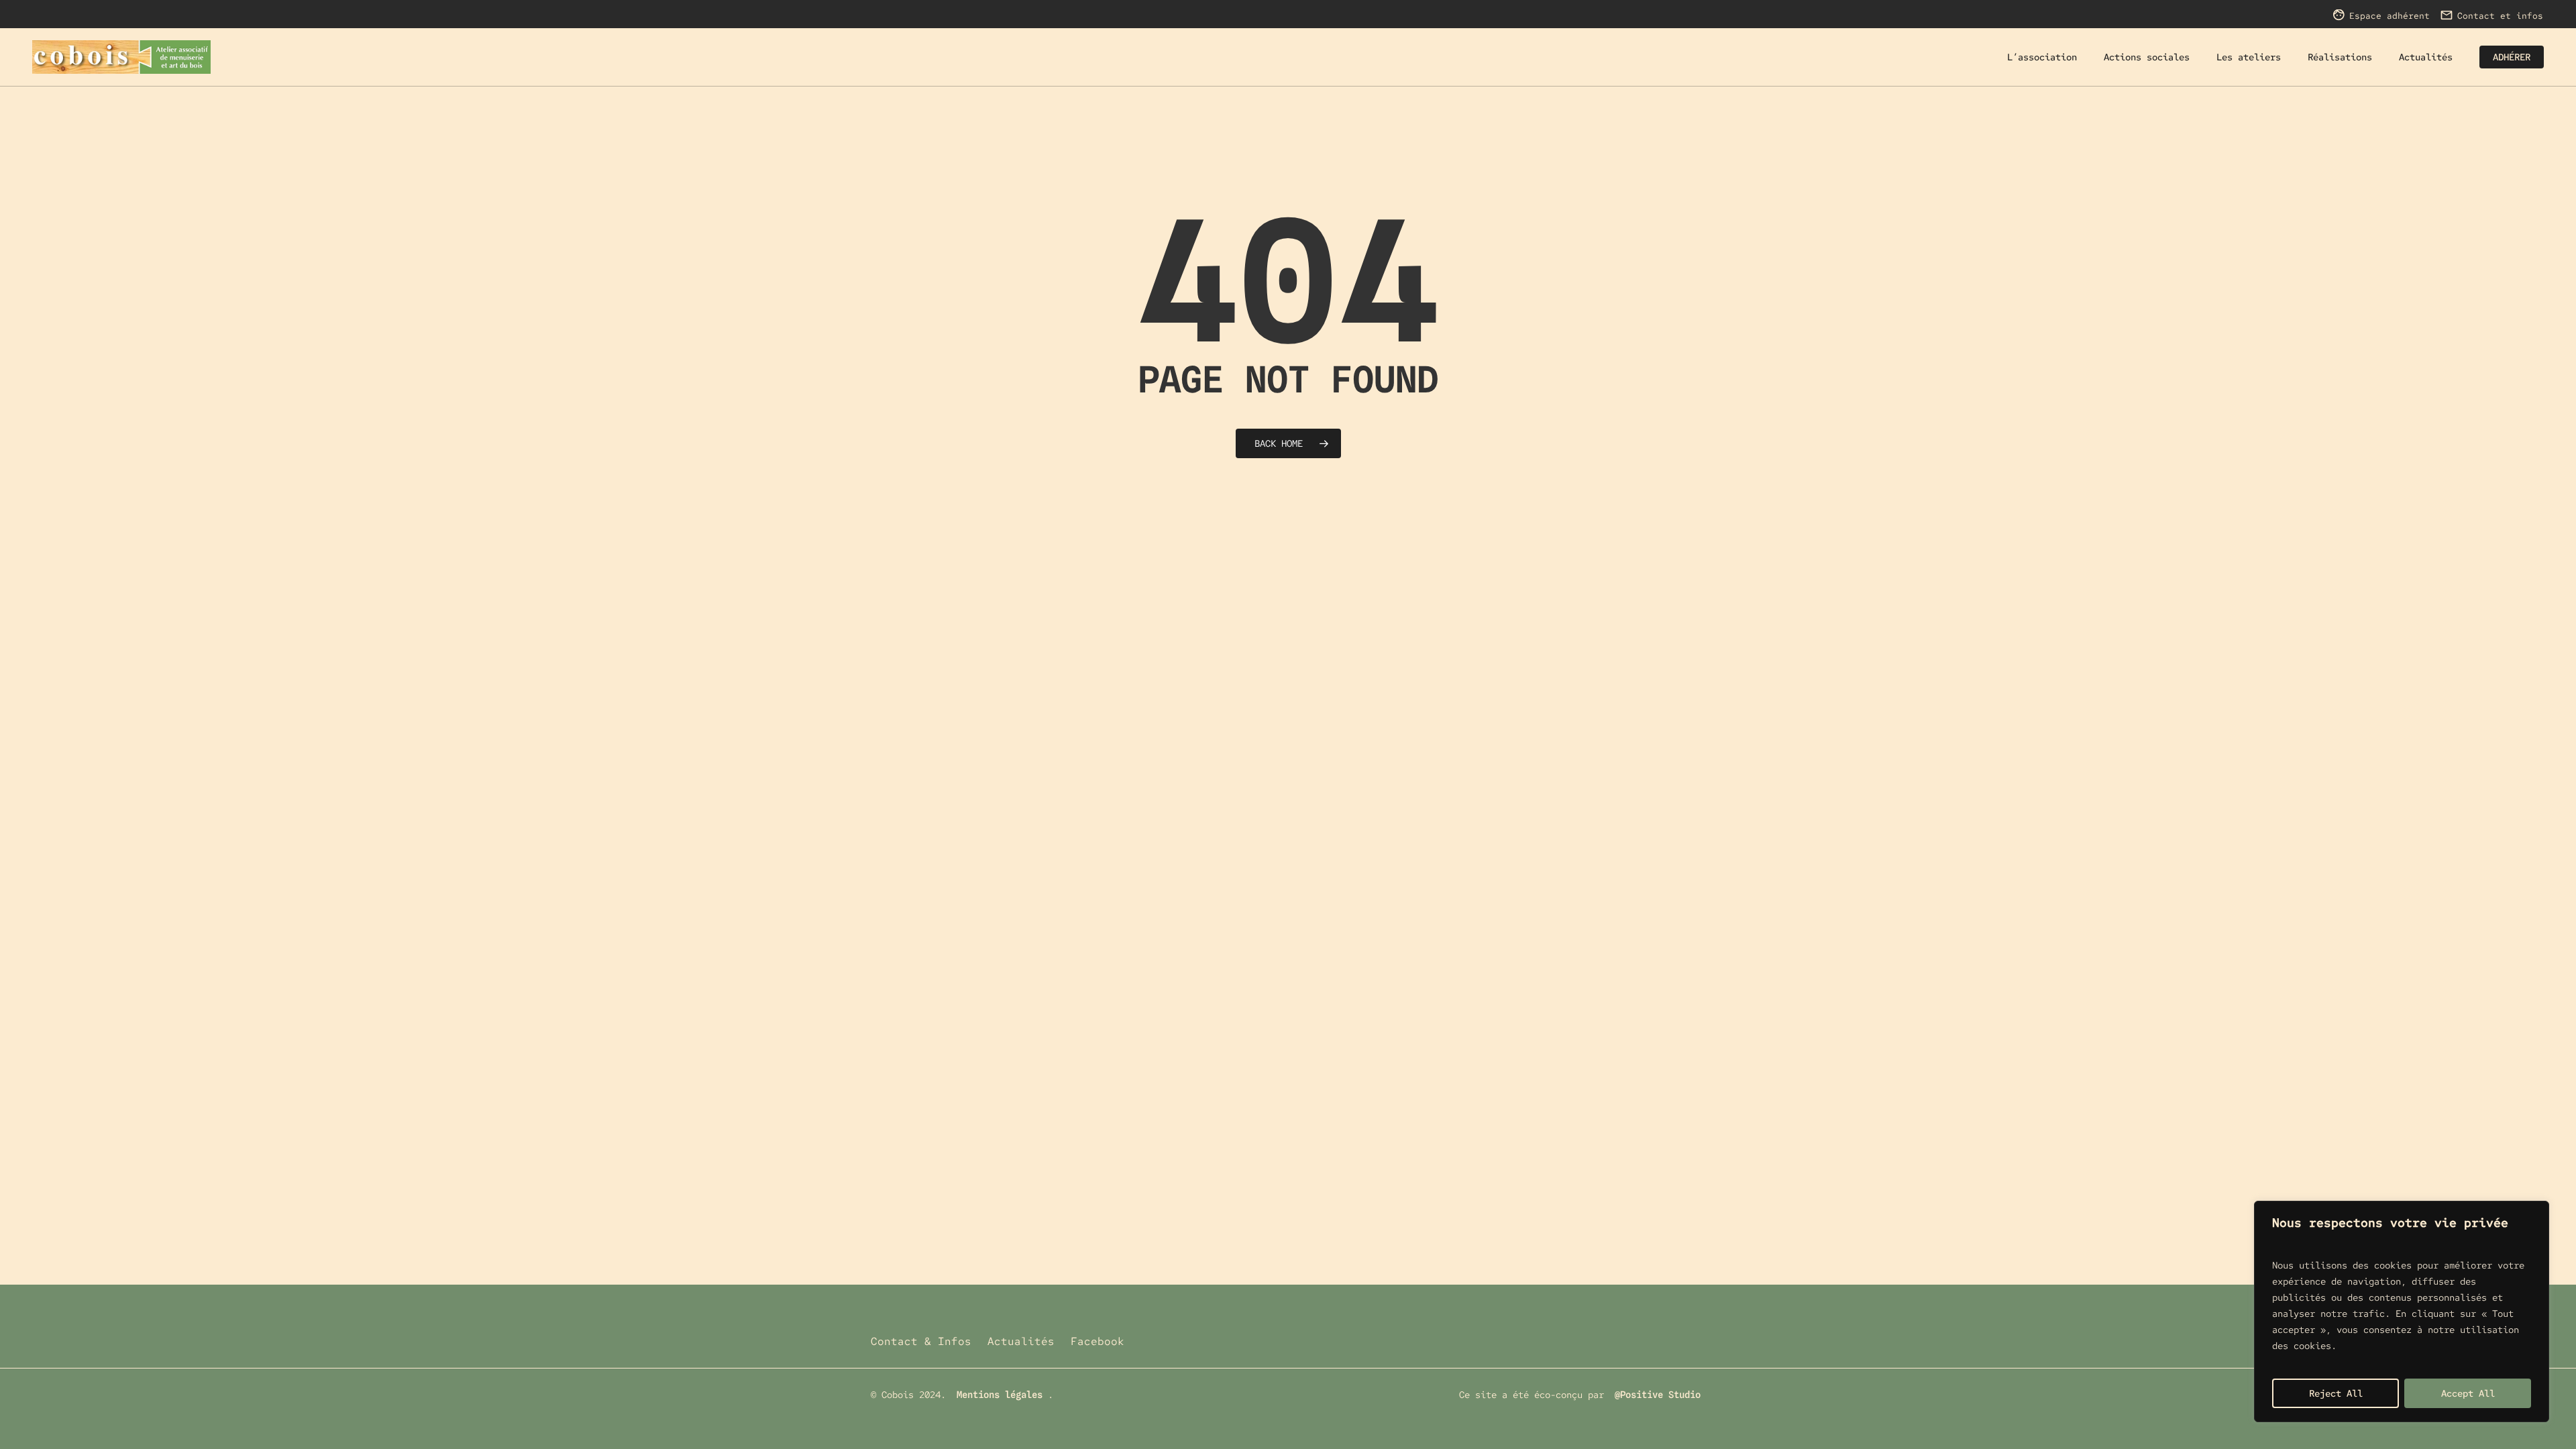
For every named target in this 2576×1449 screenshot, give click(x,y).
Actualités (1021, 1341)
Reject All (2336, 1393)
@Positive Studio (1658, 1395)
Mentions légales (1000, 1395)
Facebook (1097, 1341)
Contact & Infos (921, 1341)
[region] (2402, 1311)
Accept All (2468, 1393)
